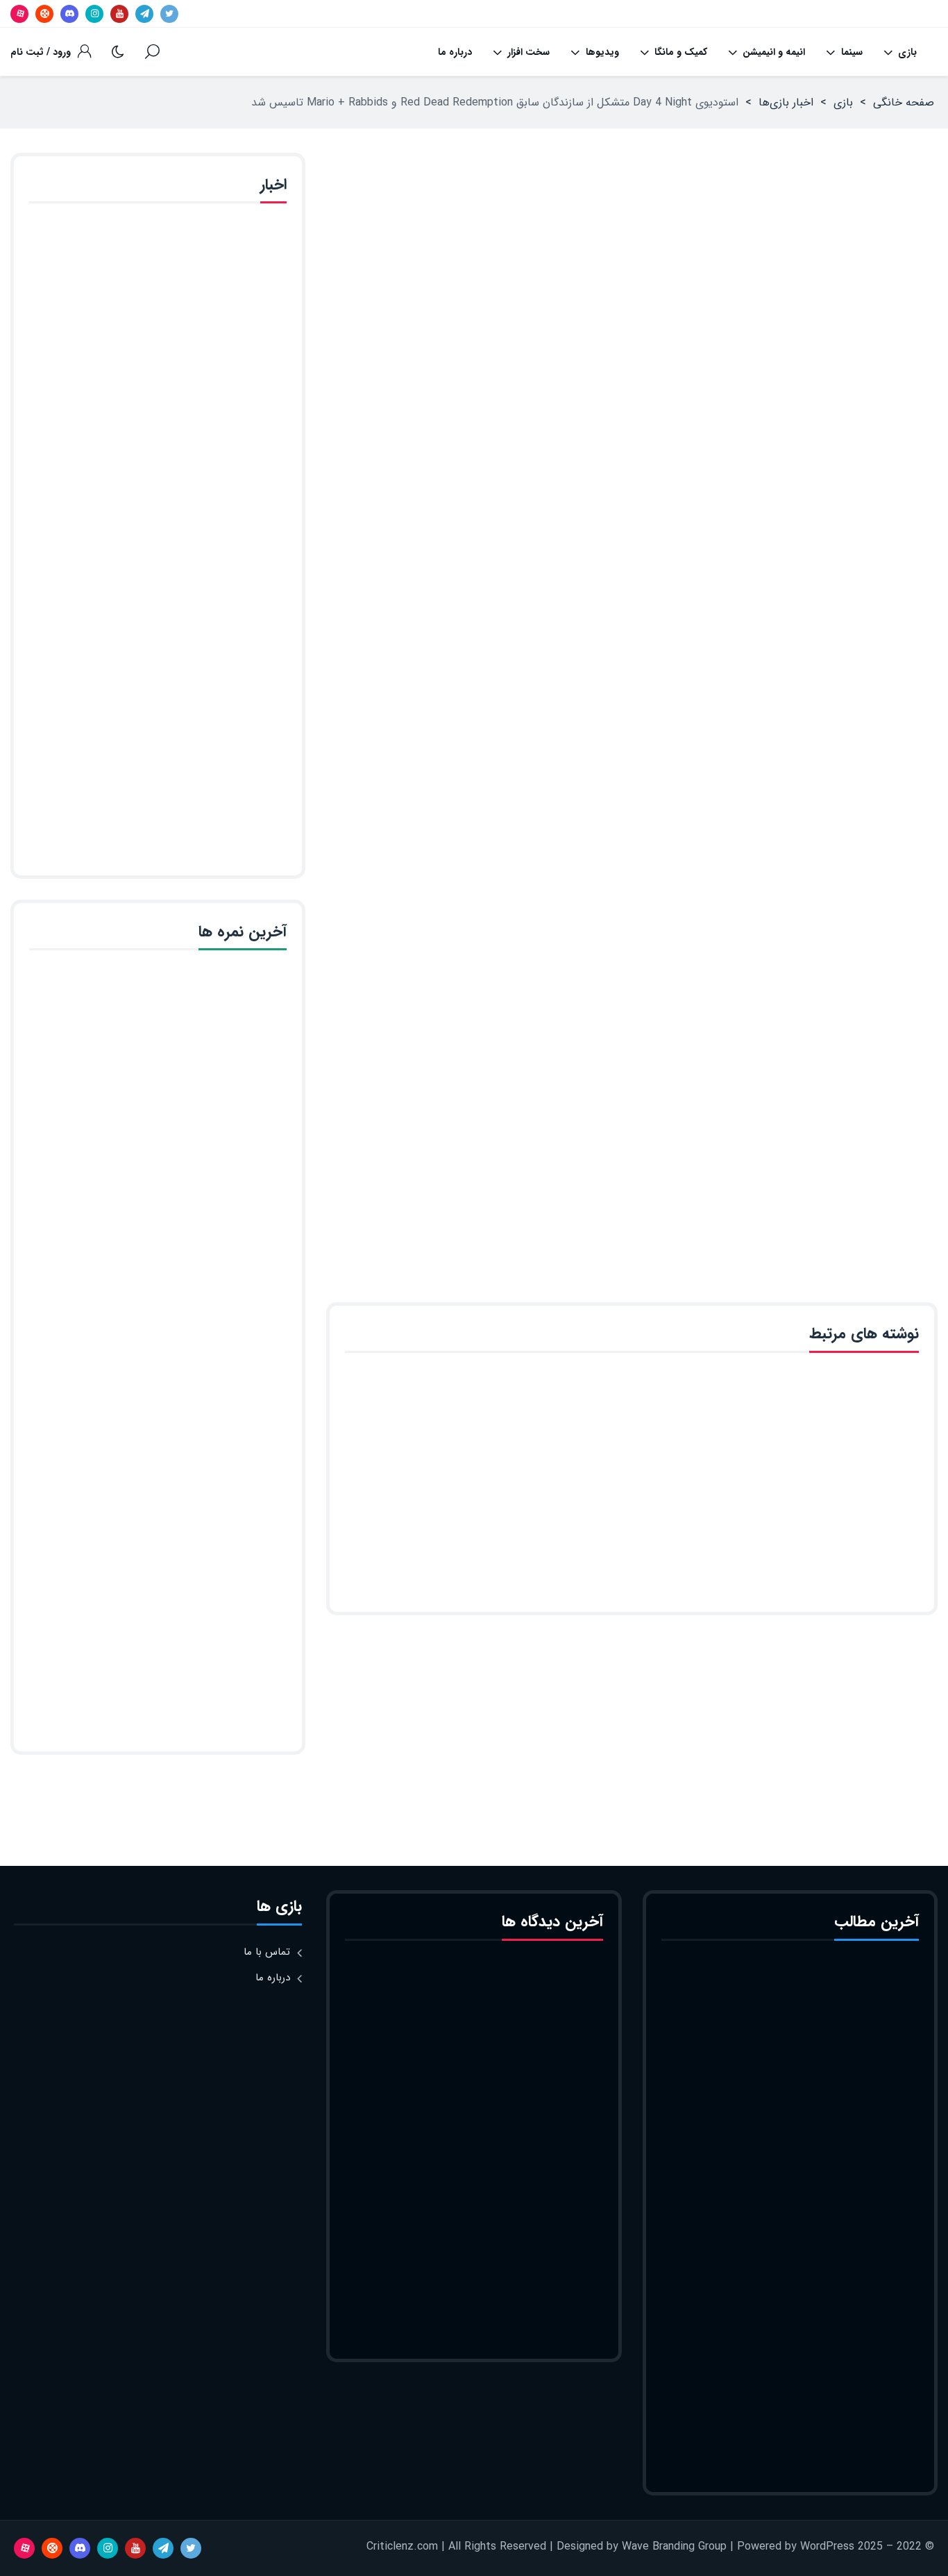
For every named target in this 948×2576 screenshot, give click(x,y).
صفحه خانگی (904, 102)
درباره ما (455, 52)
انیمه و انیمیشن (774, 52)
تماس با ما (267, 1952)
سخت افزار (528, 52)
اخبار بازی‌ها (786, 102)
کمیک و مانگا (681, 52)
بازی (907, 52)
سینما (852, 52)
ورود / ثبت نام (41, 52)
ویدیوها (602, 52)
